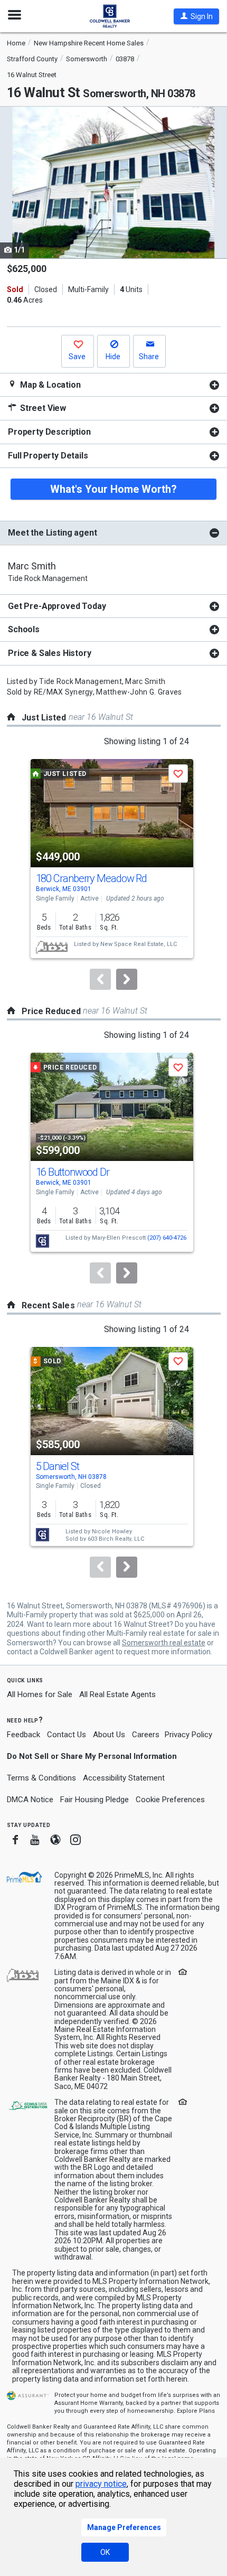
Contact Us (67, 1735)
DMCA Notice (30, 1800)
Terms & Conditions (41, 1778)
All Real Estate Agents (117, 1694)
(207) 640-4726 (167, 1238)
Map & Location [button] (49, 385)
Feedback (23, 1735)
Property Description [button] (49, 432)
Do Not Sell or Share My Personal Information (92, 1756)
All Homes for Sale (40, 1694)
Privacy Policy (188, 1735)
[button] (196, 16)
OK (105, 2552)
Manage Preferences (124, 2527)
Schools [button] (24, 629)
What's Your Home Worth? (113, 489)
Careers (146, 1735)
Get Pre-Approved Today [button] (57, 606)
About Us (109, 1735)
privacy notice (101, 2484)
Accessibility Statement (124, 1778)
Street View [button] (42, 408)
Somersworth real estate (164, 1643)
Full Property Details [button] (48, 456)
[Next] (127, 979)
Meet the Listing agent (52, 533)
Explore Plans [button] (196, 2411)
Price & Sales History (50, 653)
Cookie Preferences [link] (170, 1800)
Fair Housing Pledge (94, 1800)
